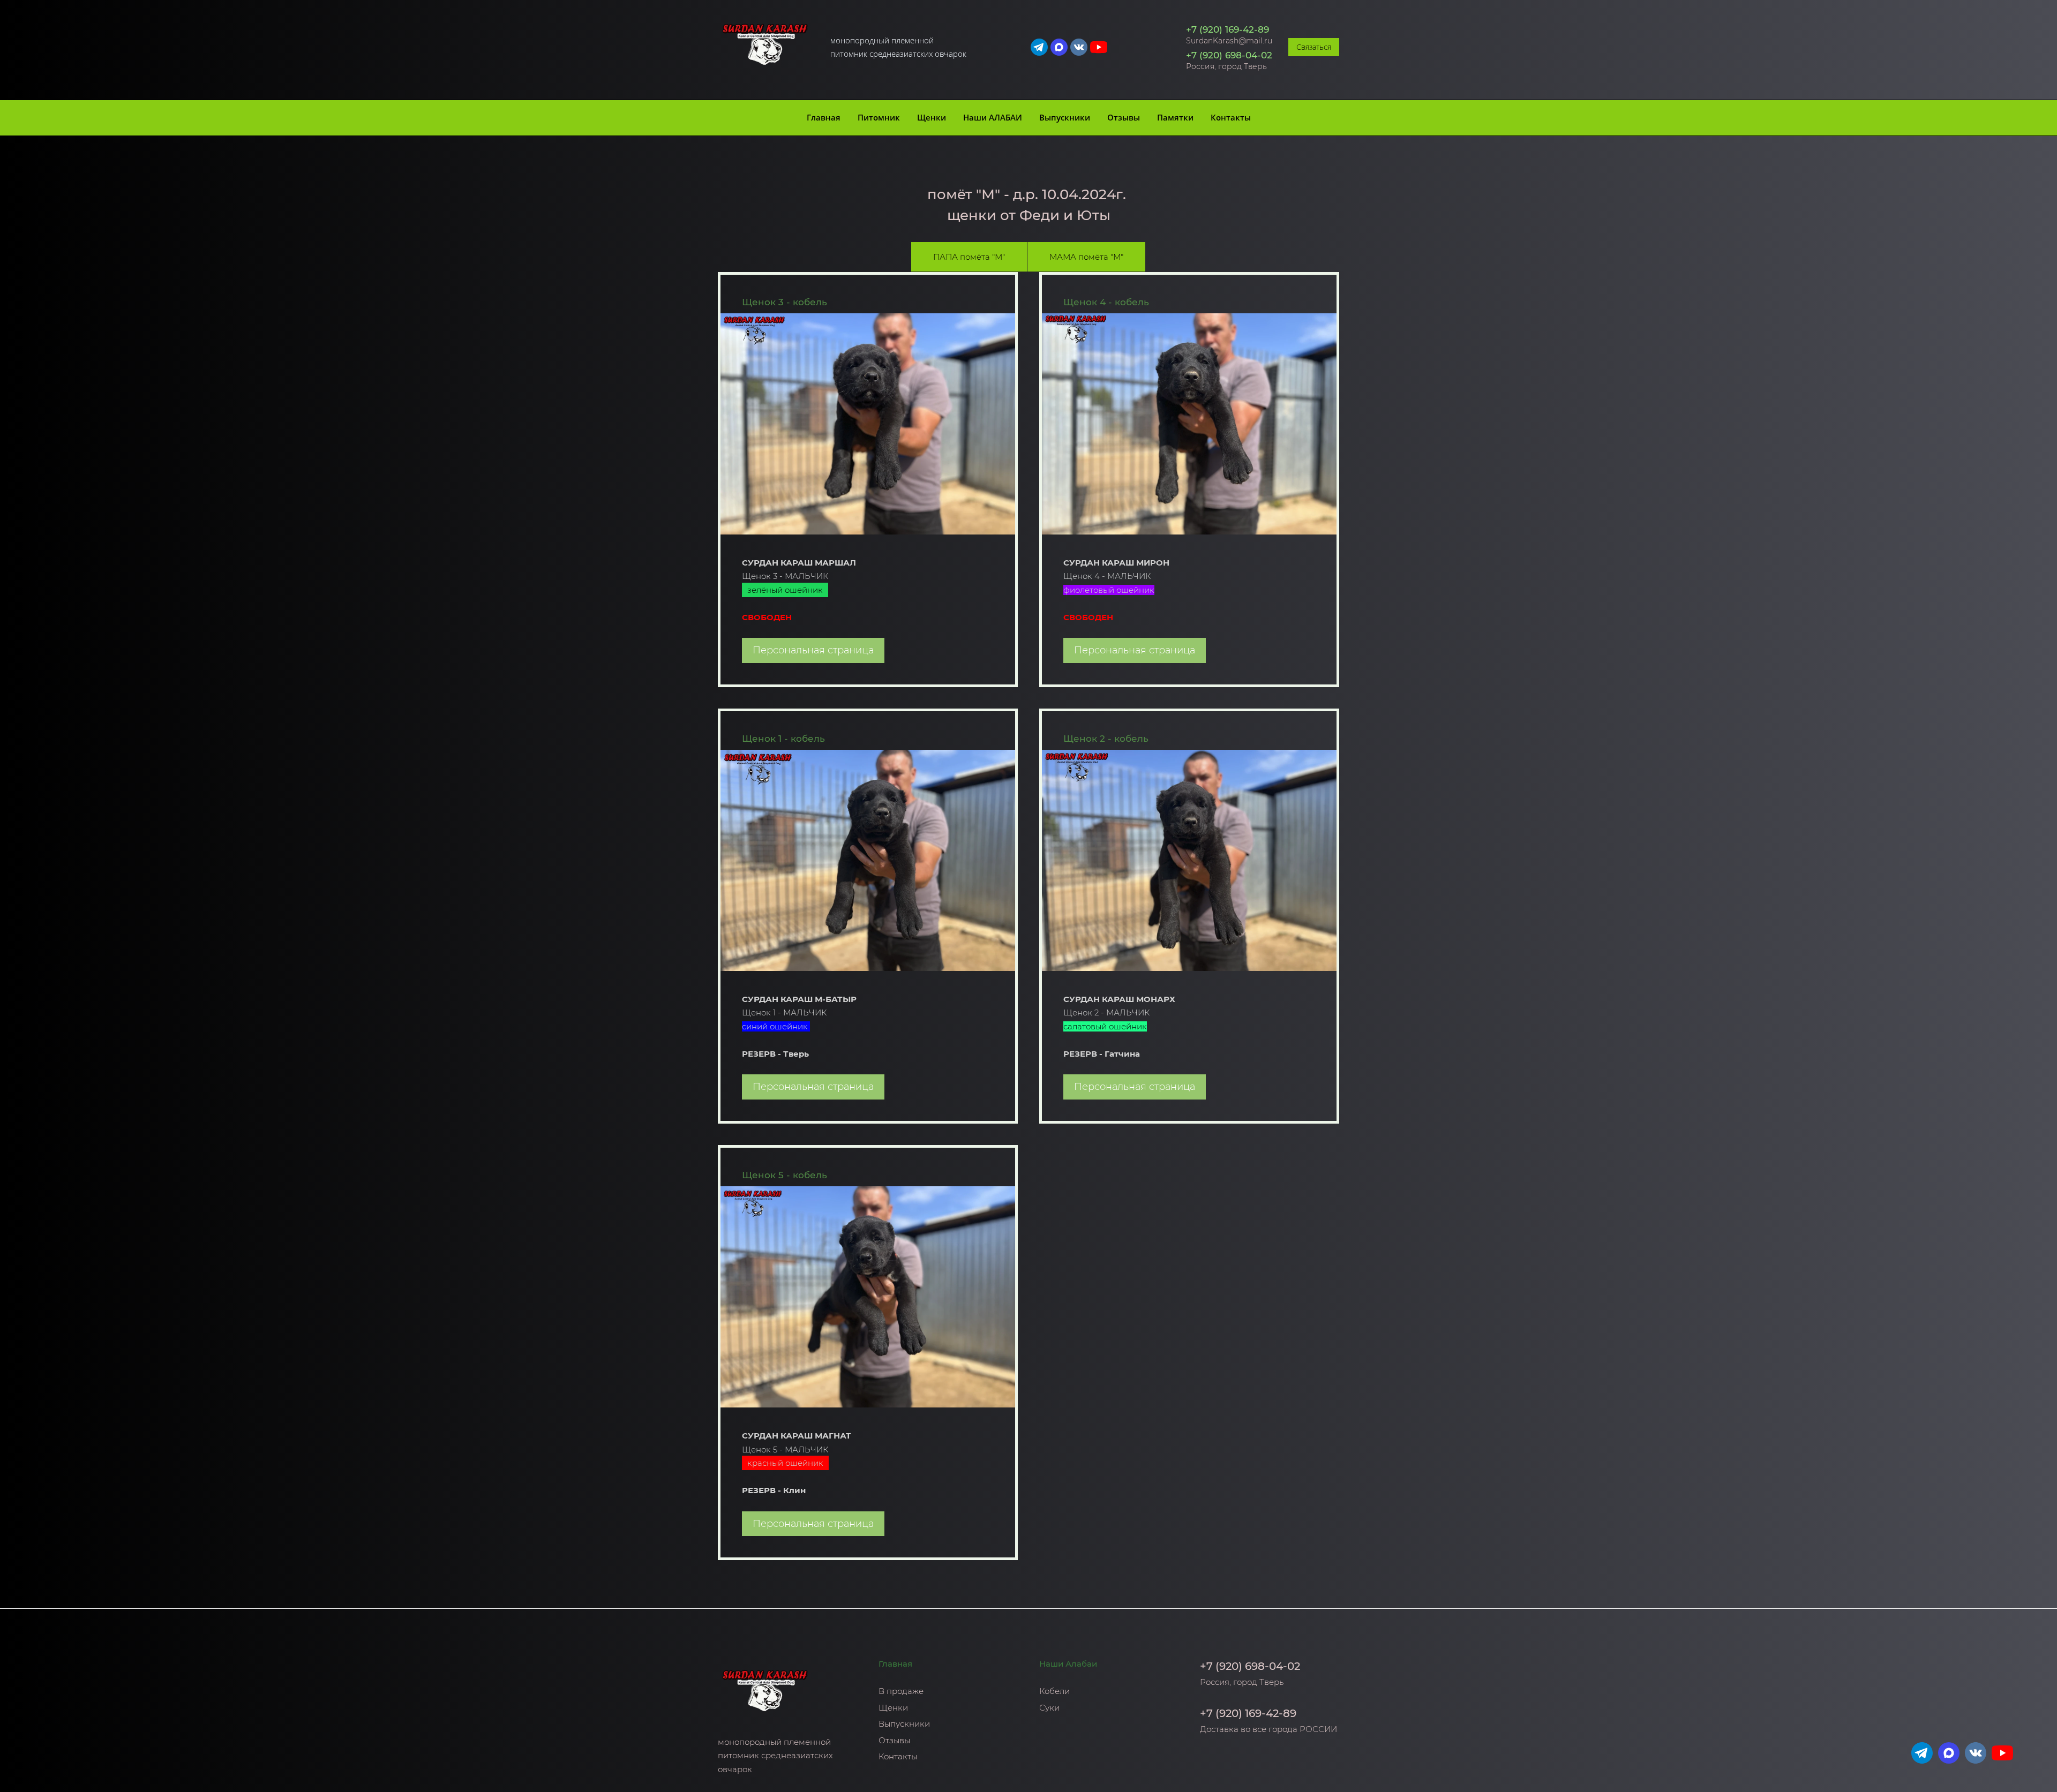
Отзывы (1124, 117)
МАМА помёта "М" (1086, 257)
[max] (1059, 47)
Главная (824, 117)
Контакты (1231, 117)
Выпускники (1065, 117)
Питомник (879, 117)
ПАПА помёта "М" (969, 257)
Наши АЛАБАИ (993, 117)
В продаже (901, 1691)
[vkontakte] (1079, 47)
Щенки (932, 117)
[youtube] (1099, 47)
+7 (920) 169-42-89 (1228, 29)
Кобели (1054, 1691)
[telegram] (1039, 47)
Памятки (1175, 117)
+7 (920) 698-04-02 (1229, 55)
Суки (1049, 1708)
